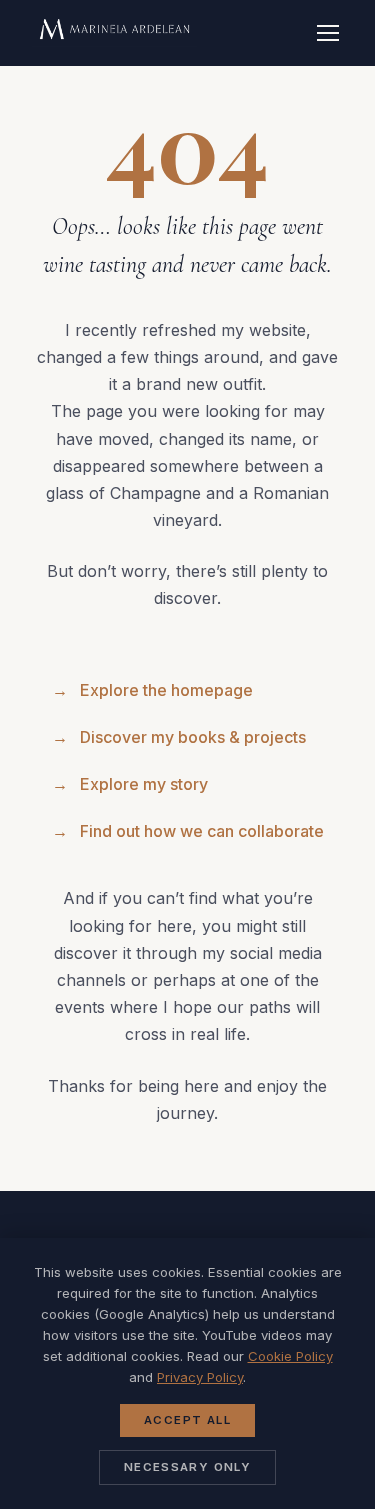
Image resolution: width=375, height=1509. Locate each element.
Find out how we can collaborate (188, 831)
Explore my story (130, 784)
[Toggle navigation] (328, 33)
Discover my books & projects (179, 737)
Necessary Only (187, 1467)
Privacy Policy (200, 1377)
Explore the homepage (152, 690)
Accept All (187, 1420)
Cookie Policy (290, 1356)
